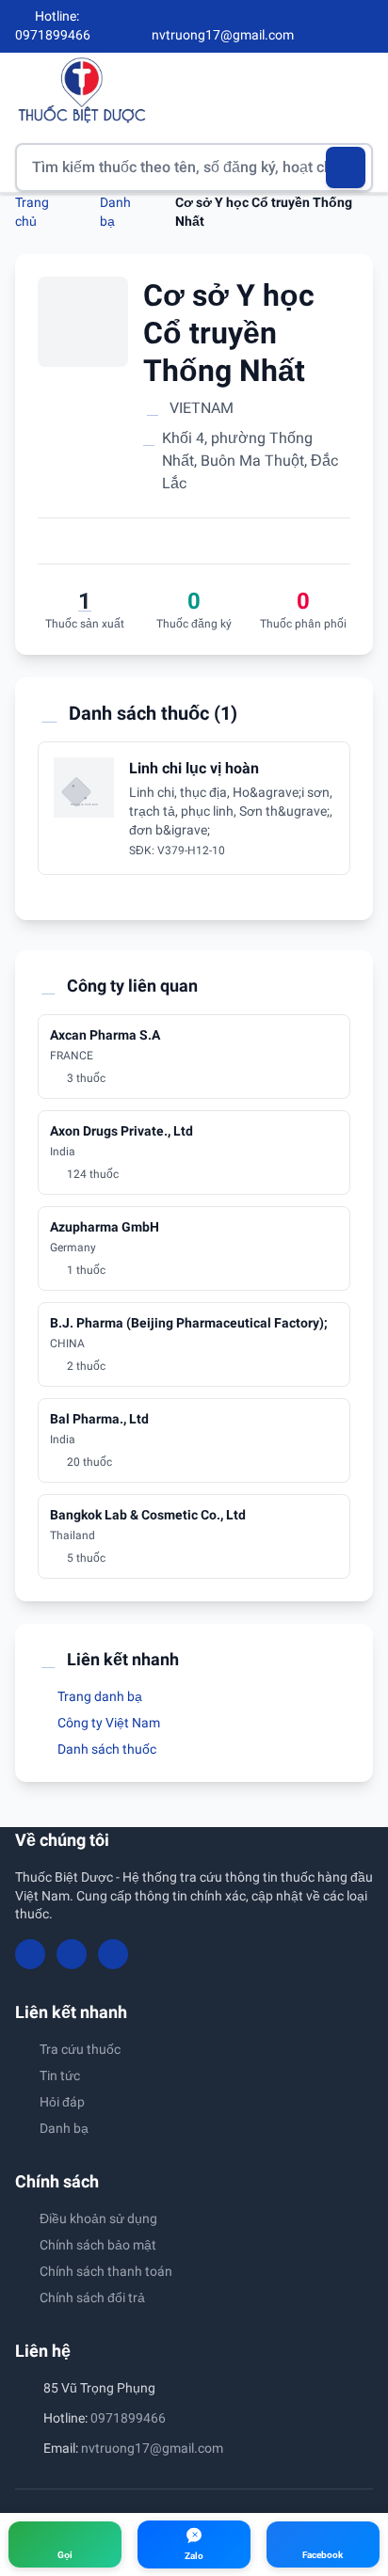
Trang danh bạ (98, 1696)
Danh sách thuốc (105, 1749)
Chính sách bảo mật (98, 2245)
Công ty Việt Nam (107, 1723)
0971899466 (128, 2418)
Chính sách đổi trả (92, 2298)
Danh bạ (64, 2128)
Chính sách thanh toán (106, 2271)
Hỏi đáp (62, 2102)
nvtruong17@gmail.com (152, 2448)
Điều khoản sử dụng (98, 2218)
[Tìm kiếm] (346, 167)
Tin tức (60, 2075)
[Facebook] (302, 26)
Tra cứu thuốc (80, 2049)
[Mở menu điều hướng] (359, 90)
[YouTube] (333, 26)
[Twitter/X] (365, 26)
